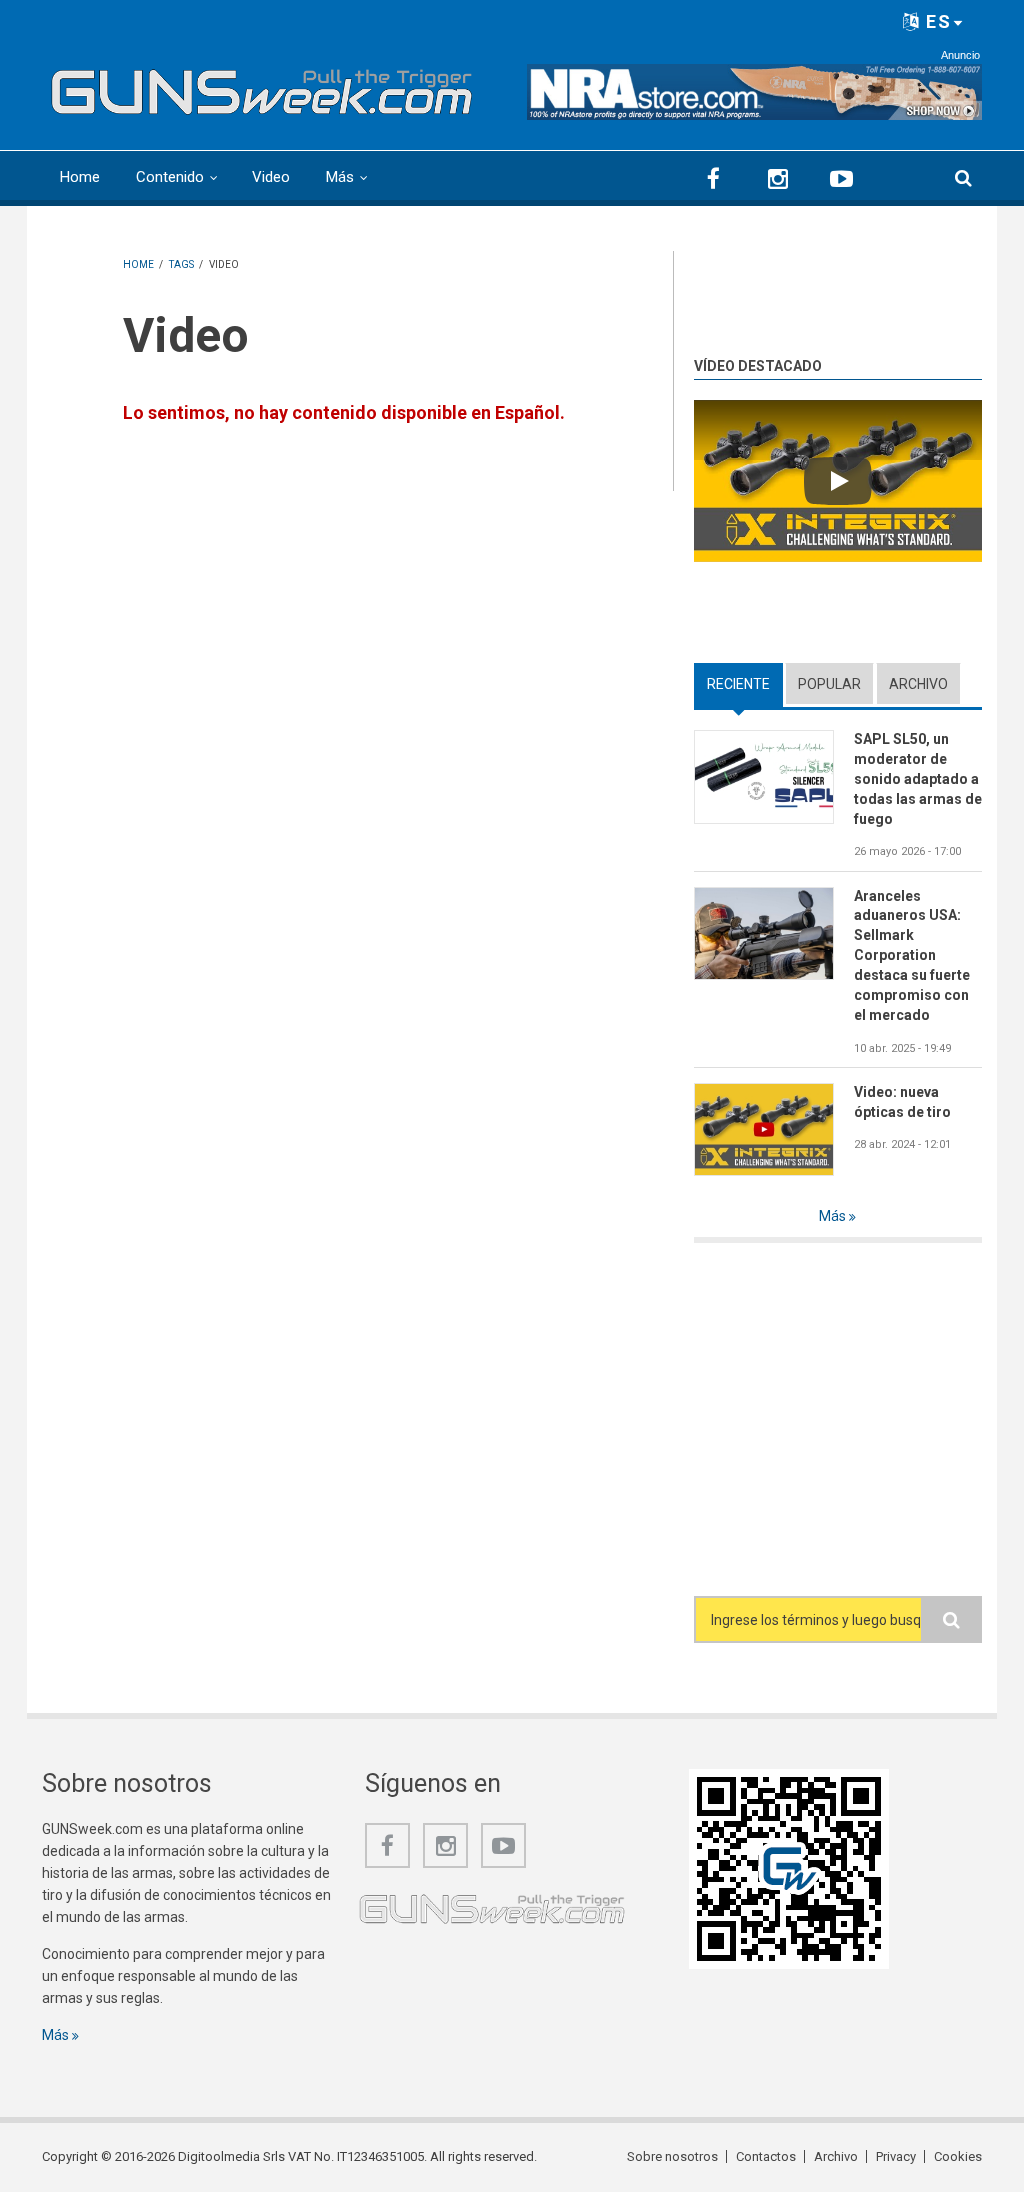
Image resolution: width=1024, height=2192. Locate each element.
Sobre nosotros (672, 2156)
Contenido (170, 177)
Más (340, 177)
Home (80, 177)
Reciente (745, 684)
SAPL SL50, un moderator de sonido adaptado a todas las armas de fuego (918, 779)
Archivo (918, 684)
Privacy (896, 2156)
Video (271, 177)
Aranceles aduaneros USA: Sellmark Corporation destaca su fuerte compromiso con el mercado (912, 955)
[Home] (262, 87)
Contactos (766, 2156)
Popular (829, 684)
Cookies (958, 2156)
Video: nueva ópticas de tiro (902, 1102)
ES (936, 21)
